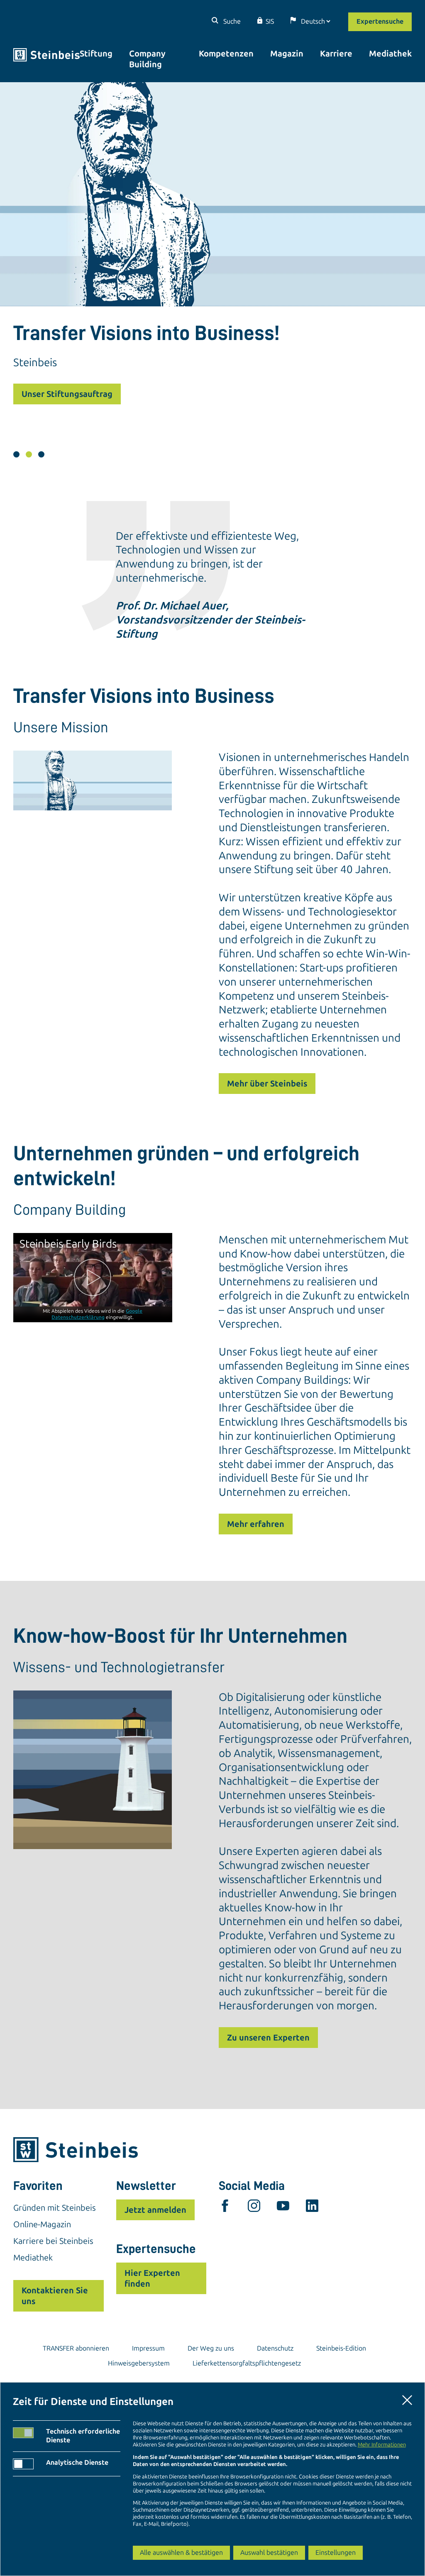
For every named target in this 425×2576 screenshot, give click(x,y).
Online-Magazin (42, 2224)
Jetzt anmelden (155, 2210)
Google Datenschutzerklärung (97, 1314)
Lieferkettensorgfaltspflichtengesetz (247, 2363)
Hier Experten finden (152, 2278)
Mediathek (390, 54)
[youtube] (283, 2208)
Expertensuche (380, 21)
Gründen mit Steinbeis (55, 2208)
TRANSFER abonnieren (76, 2348)
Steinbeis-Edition (341, 2348)
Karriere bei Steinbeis (53, 2241)
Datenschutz (275, 2348)
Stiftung (96, 54)
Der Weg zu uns (211, 2348)
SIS (270, 21)
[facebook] (225, 2208)
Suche (231, 21)
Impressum (148, 2348)
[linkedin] (312, 2208)
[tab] (16, 454)
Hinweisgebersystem (139, 2363)
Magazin (287, 54)
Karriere (336, 54)
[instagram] (254, 2208)
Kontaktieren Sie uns (55, 2296)
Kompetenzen (226, 54)
